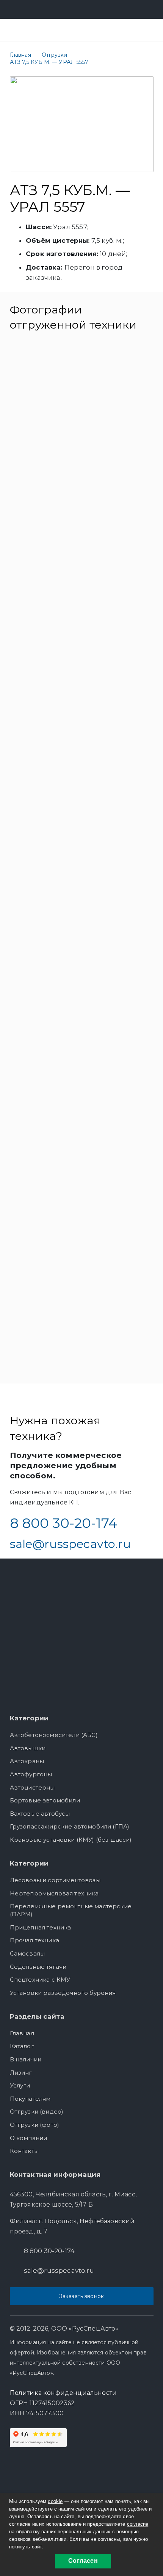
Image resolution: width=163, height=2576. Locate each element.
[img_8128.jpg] (82, 627)
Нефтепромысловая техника (54, 1893)
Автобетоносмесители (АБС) (54, 1735)
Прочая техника (34, 1940)
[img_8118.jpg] (82, 513)
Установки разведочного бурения (63, 1993)
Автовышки (28, 1748)
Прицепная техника (41, 1927)
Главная (22, 2033)
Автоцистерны (32, 1787)
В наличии (26, 2059)
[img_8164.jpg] (82, 1200)
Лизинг (21, 2073)
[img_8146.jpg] (82, 742)
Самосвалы (27, 1953)
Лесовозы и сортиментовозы (55, 1880)
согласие (138, 2524)
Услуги (20, 2085)
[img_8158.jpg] (82, 971)
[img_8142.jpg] (82, 399)
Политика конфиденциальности (63, 2393)
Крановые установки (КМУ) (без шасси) (71, 1840)
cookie (55, 2501)
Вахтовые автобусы (40, 1814)
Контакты (24, 2151)
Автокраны (27, 1761)
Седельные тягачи (38, 1967)
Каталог (22, 2046)
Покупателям (30, 2099)
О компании (29, 2138)
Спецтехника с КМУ (40, 1980)
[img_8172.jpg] (82, 857)
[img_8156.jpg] (82, 1086)
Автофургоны (31, 1774)
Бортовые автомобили (45, 1800)
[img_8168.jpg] (82, 1315)
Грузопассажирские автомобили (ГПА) (70, 1826)
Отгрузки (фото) (35, 2125)
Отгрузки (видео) (37, 2112)
